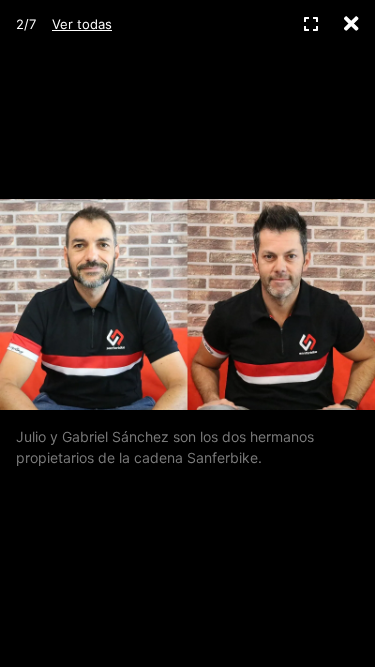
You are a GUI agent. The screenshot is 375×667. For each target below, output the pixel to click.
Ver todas (82, 24)
